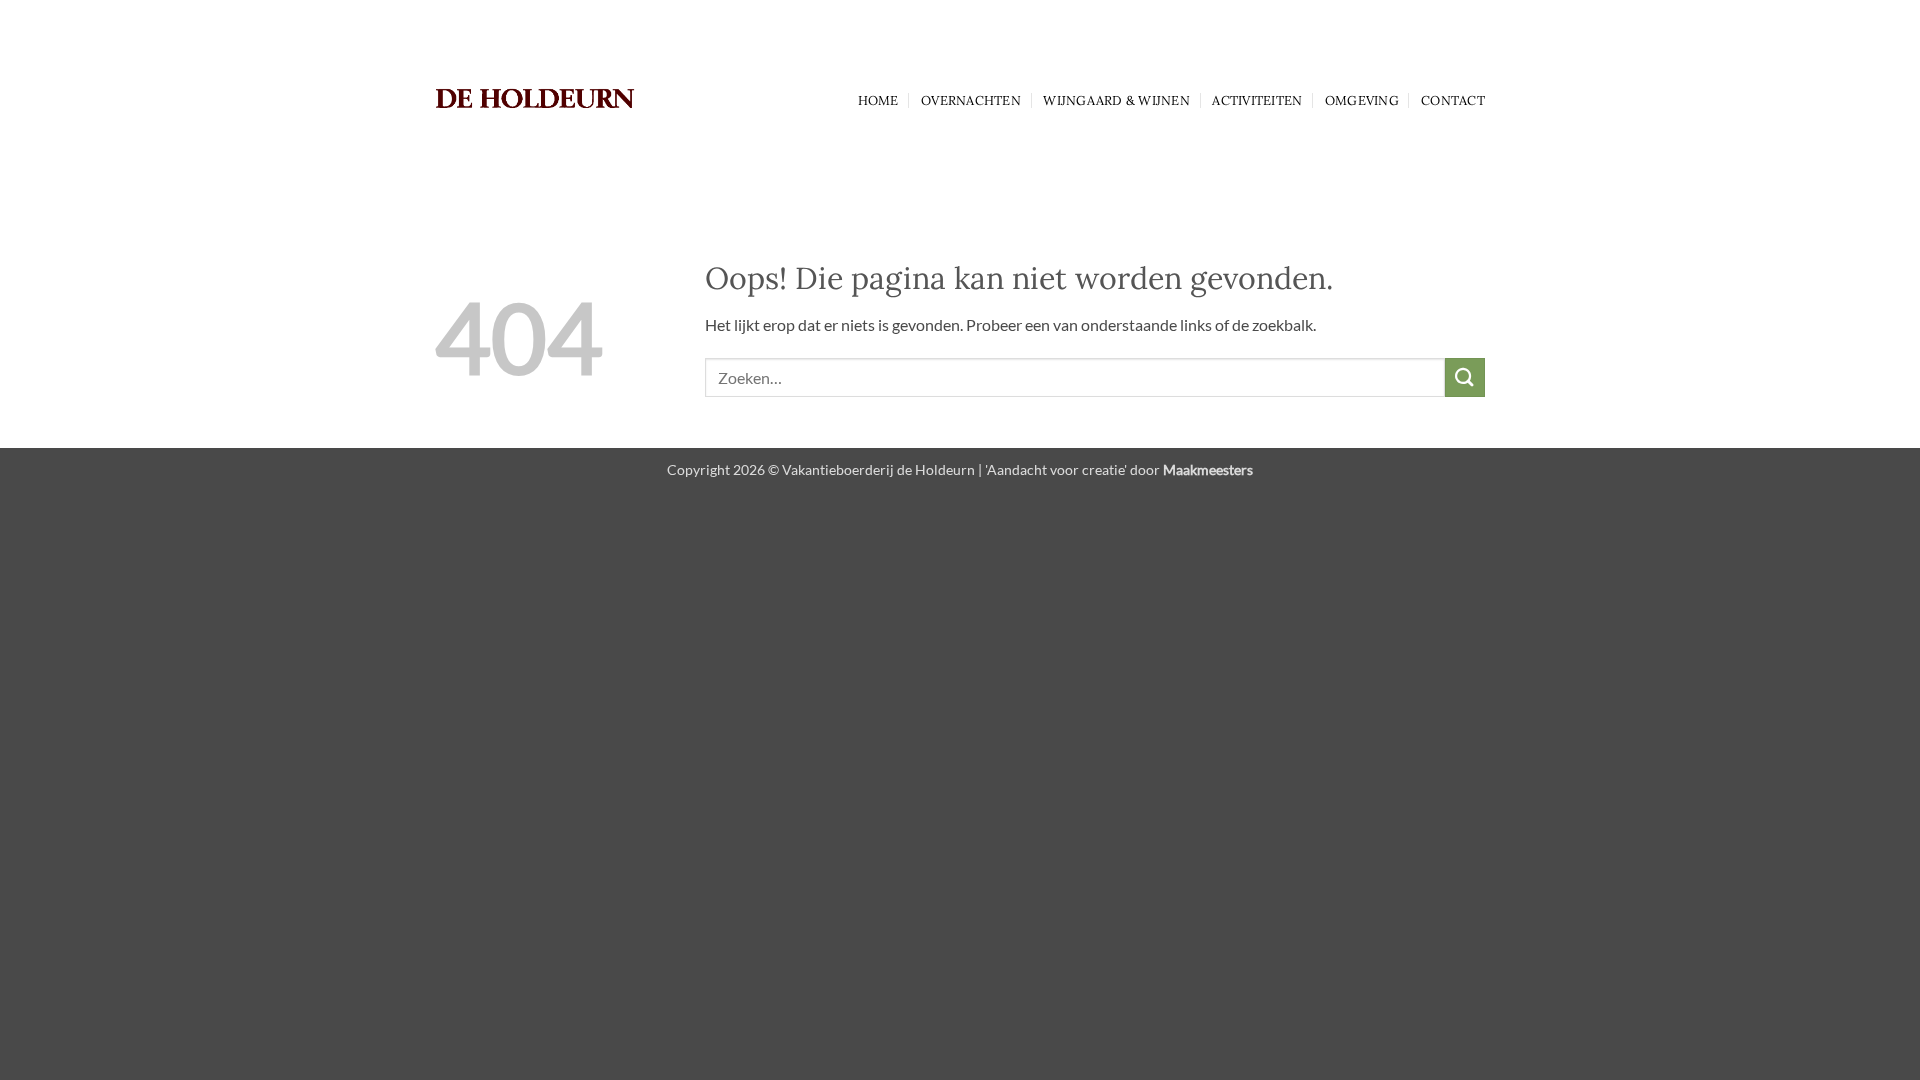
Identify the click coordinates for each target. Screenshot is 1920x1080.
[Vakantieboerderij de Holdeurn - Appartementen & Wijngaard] (535, 99)
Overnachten (971, 100)
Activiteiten (1257, 100)
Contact (1453, 100)
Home (878, 100)
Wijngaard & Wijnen (1116, 100)
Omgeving (1362, 100)
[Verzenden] (1465, 377)
